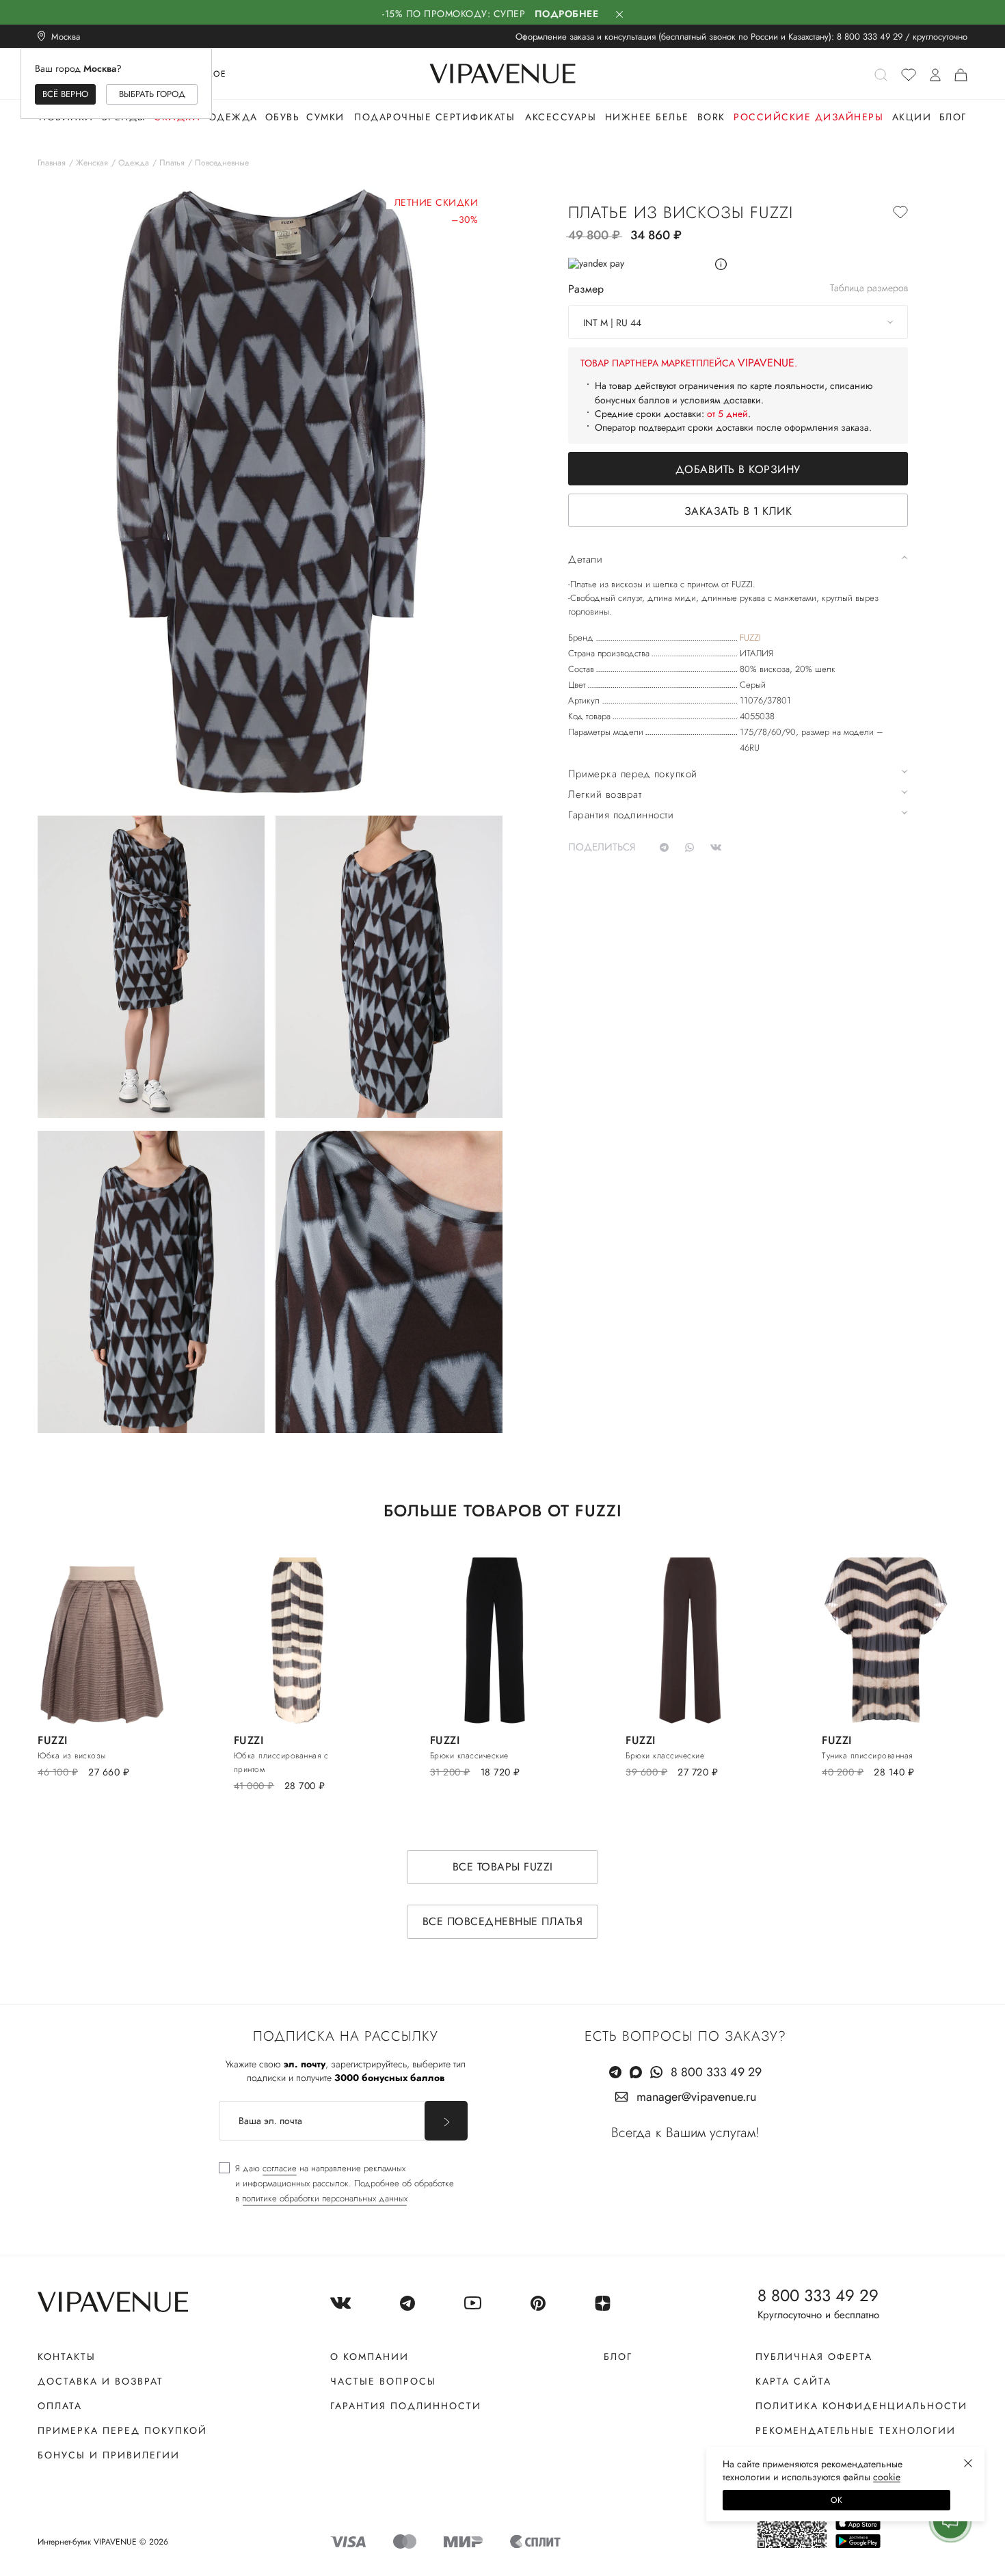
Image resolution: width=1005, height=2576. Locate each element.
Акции (912, 117)
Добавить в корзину (738, 469)
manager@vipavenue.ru (696, 2097)
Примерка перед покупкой (122, 2430)
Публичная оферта (814, 2357)
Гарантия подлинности (406, 2406)
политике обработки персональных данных (325, 2198)
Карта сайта (793, 2381)
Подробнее (567, 14)
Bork (711, 117)
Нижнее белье (647, 117)
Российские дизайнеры (808, 117)
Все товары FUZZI (503, 1867)
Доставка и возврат (100, 2381)
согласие (280, 2168)
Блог (953, 117)
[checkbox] (336, 2184)
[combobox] (738, 322)
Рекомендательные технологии (856, 2430)
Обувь (283, 117)
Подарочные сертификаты (434, 117)
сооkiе (887, 2477)
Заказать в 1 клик (738, 511)
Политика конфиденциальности (861, 2406)
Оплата (60, 2406)
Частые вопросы (383, 2381)
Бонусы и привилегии (109, 2455)
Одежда (233, 117)
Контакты (67, 2357)
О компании (370, 2357)
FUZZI (750, 638)
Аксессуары (561, 117)
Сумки (325, 117)
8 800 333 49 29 (870, 37)
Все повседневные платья (503, 1921)
